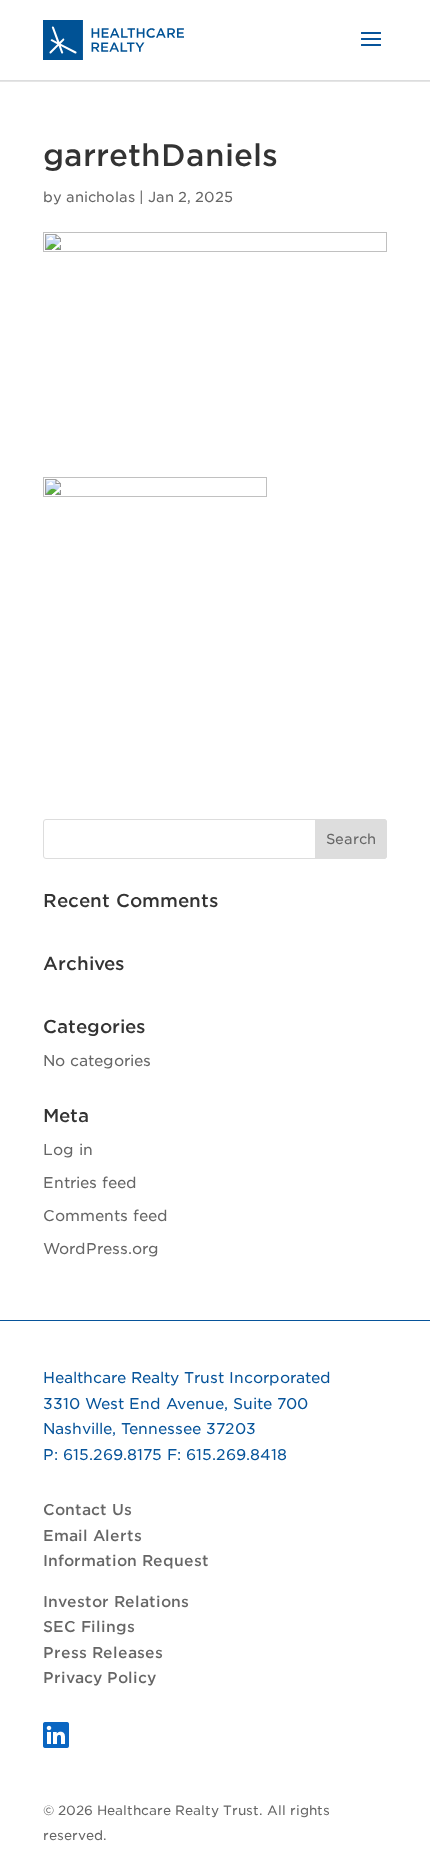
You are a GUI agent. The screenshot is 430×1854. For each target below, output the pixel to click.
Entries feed (90, 1183)
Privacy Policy (99, 1678)
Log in (68, 1150)
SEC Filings (89, 1627)
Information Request (126, 1561)
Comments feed (105, 1216)
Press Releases (103, 1653)
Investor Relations (116, 1602)
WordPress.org (101, 1249)
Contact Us (87, 1510)
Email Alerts (92, 1536)
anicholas (100, 197)
